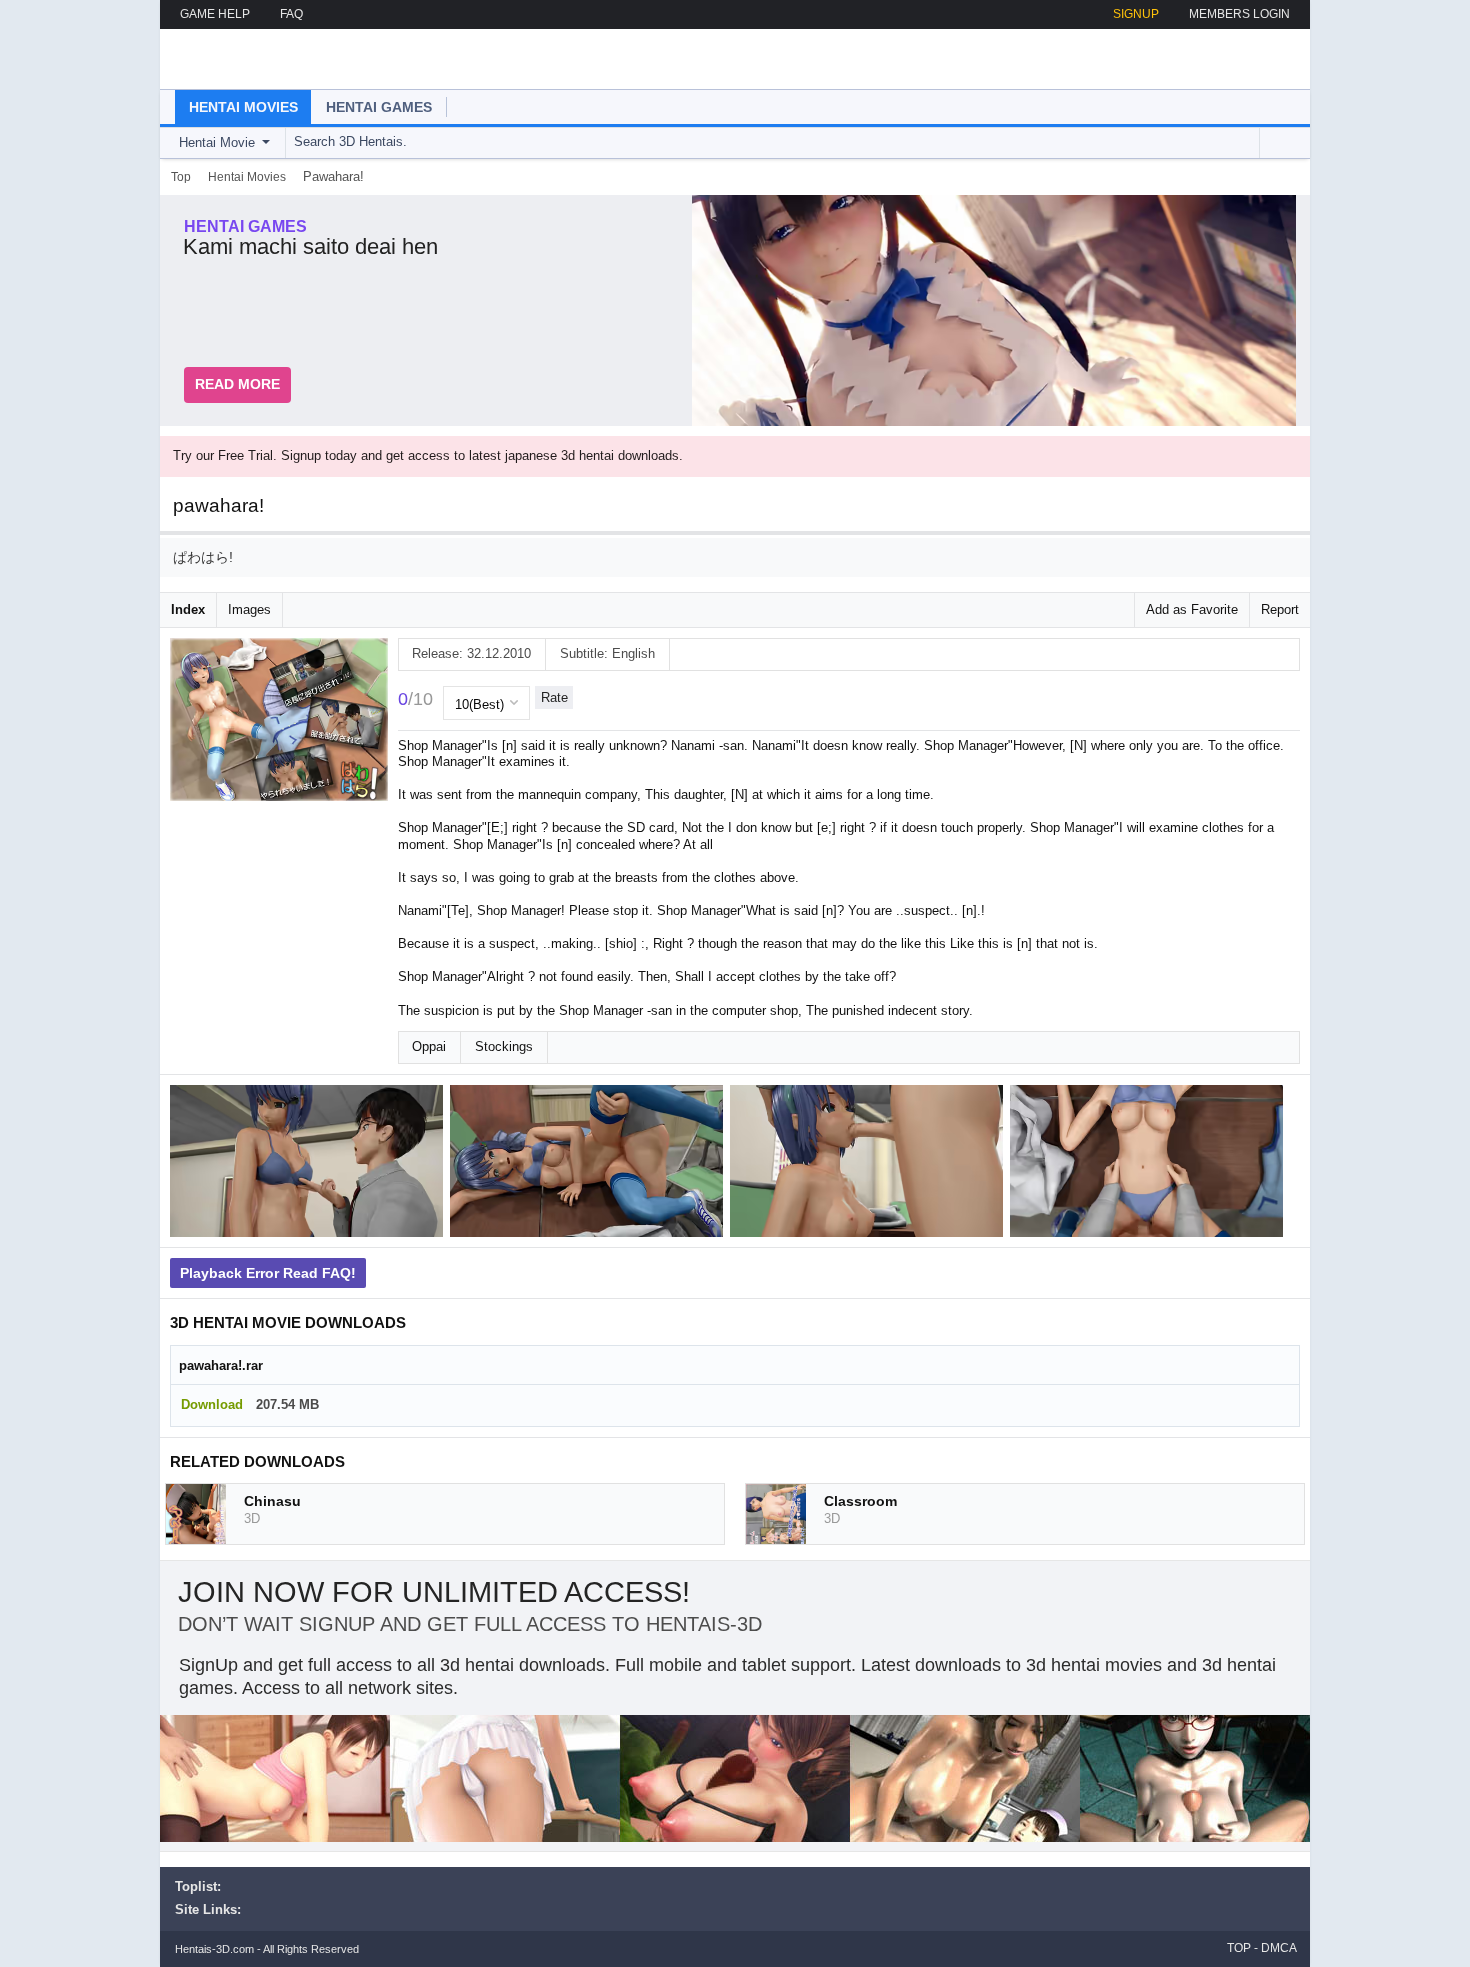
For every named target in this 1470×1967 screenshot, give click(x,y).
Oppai (429, 1046)
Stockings (504, 1046)
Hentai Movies (243, 107)
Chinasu (272, 1501)
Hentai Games (379, 107)
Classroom (860, 1501)
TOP (1239, 1948)
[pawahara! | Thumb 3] (870, 1164)
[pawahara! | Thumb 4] (1150, 1164)
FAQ (291, 14)
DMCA (1279, 1948)
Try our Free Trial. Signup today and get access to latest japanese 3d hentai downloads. (428, 455)
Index (188, 609)
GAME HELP (215, 14)
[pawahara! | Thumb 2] (590, 1164)
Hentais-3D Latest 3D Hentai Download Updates (287, 59)
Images (249, 609)
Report (1280, 609)
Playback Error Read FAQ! (268, 1273)
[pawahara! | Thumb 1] (310, 1164)
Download (212, 1404)
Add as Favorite (1192, 609)
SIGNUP (1136, 14)
